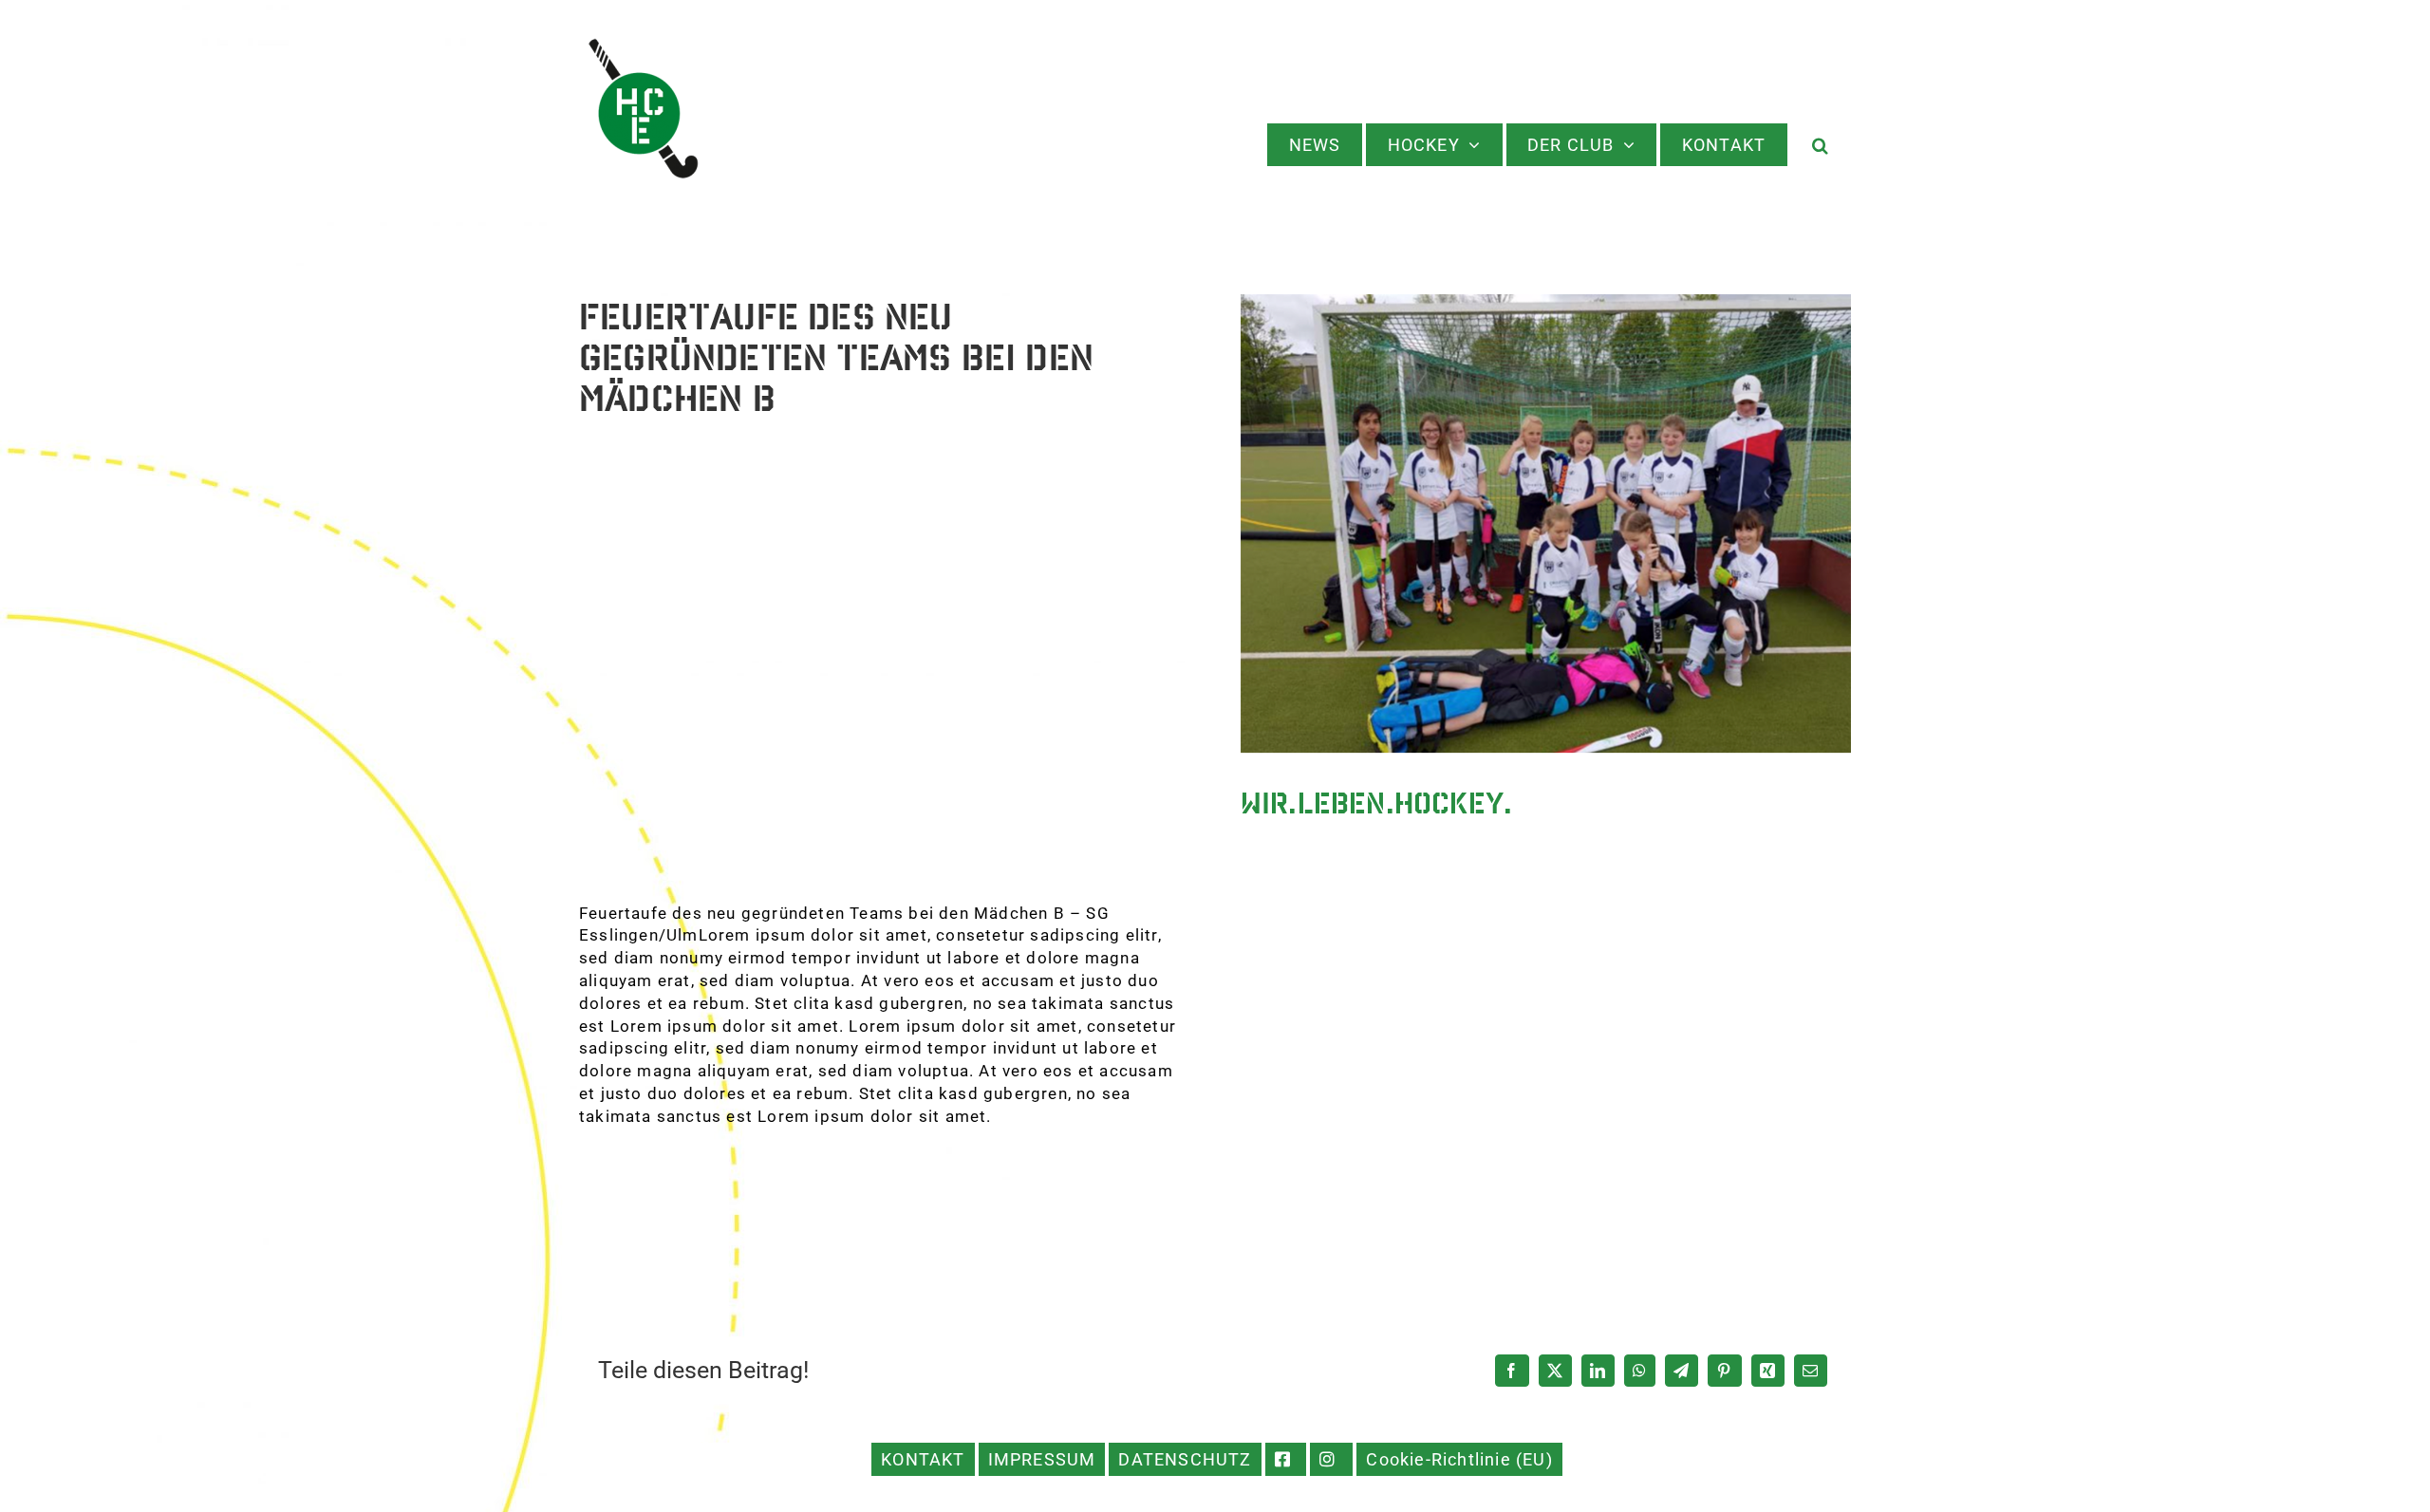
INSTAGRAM (1331, 1459)
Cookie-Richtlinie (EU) (1459, 1459)
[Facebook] (1512, 1371)
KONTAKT (923, 1459)
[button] (1821, 145)
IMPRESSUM (1042, 1459)
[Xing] (1768, 1371)
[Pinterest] (1724, 1371)
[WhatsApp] (1640, 1371)
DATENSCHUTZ (1185, 1459)
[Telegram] (1682, 1371)
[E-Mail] (1811, 1371)
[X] (1555, 1371)
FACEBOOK (1286, 1459)
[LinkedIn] (1598, 1371)
